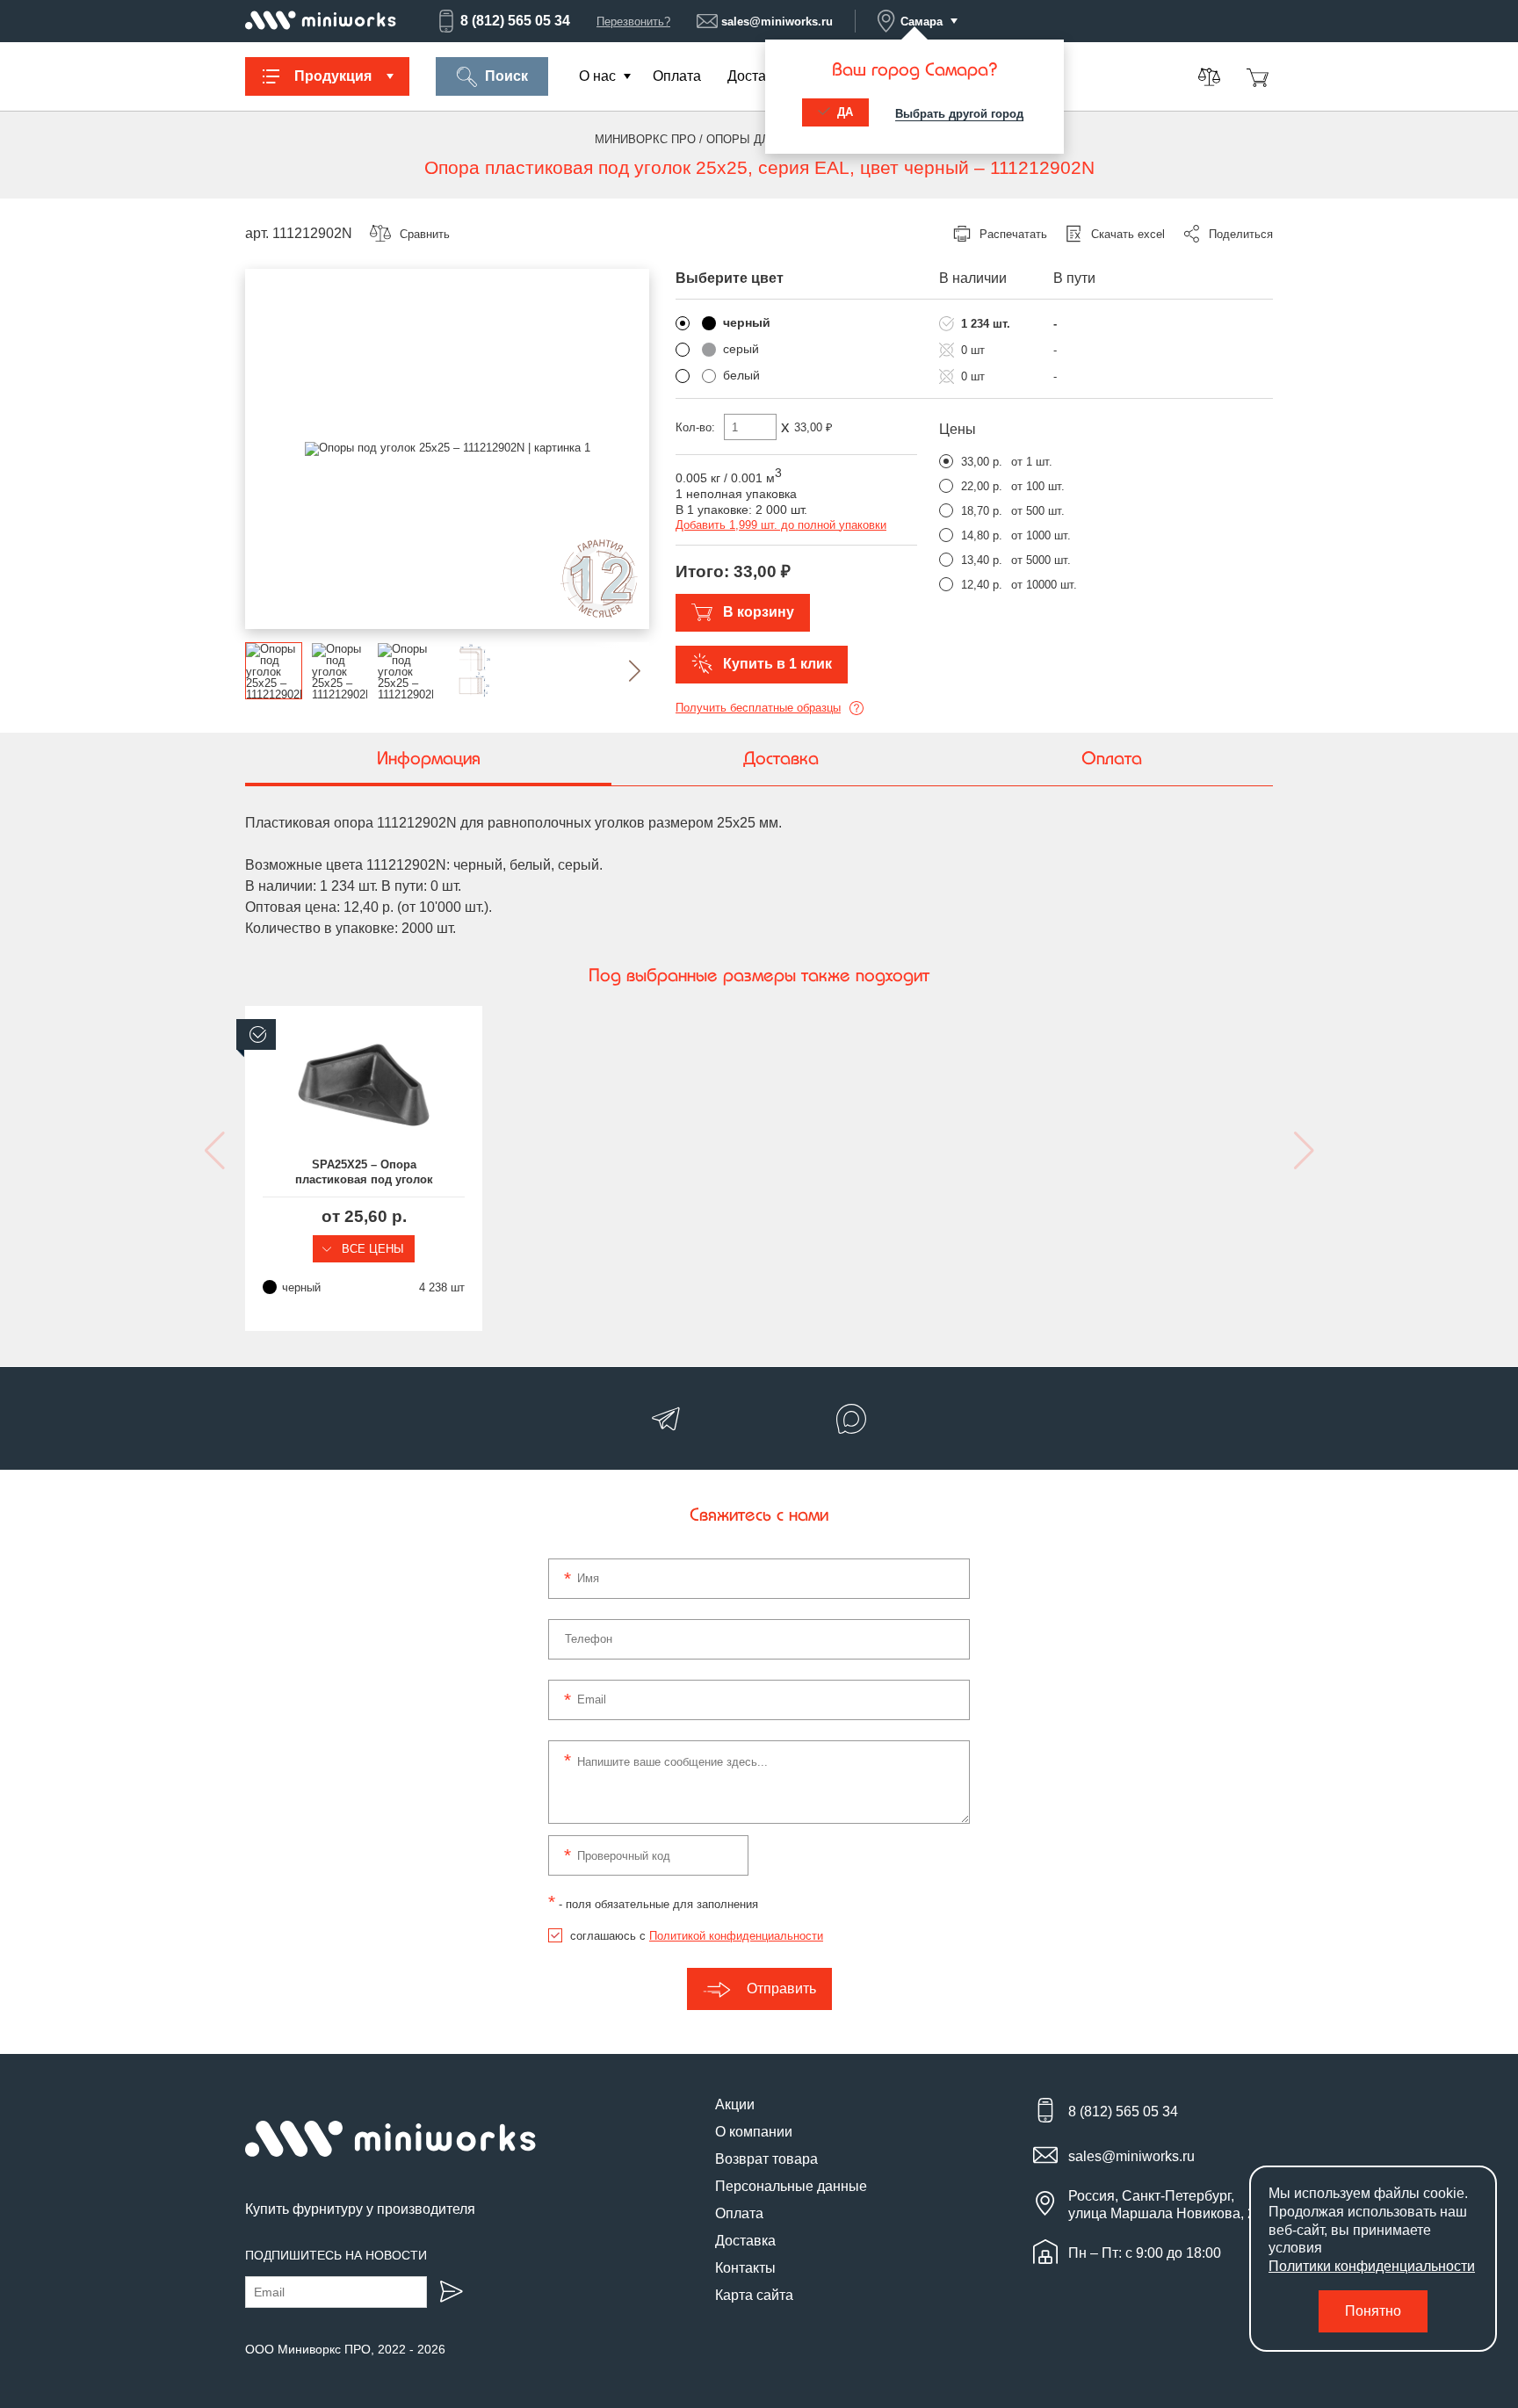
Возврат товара (766, 2159)
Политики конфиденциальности (1372, 2266)
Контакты (745, 2268)
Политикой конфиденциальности (736, 1936)
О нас (597, 76)
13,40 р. (982, 560)
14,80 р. (982, 535)
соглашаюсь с (697, 1936)
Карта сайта (754, 2295)
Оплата (677, 76)
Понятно (1373, 2311)
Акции (735, 2104)
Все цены (371, 1249)
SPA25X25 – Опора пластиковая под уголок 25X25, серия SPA (364, 1173)
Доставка (758, 76)
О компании (754, 2132)
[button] (621, 671)
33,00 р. (982, 462)
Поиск (506, 76)
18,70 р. (982, 511)
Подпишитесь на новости (336, 2255)
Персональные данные (791, 2186)
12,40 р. (982, 585)
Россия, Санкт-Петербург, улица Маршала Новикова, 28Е (1171, 2204)
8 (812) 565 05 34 (515, 21)
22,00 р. (982, 486)
